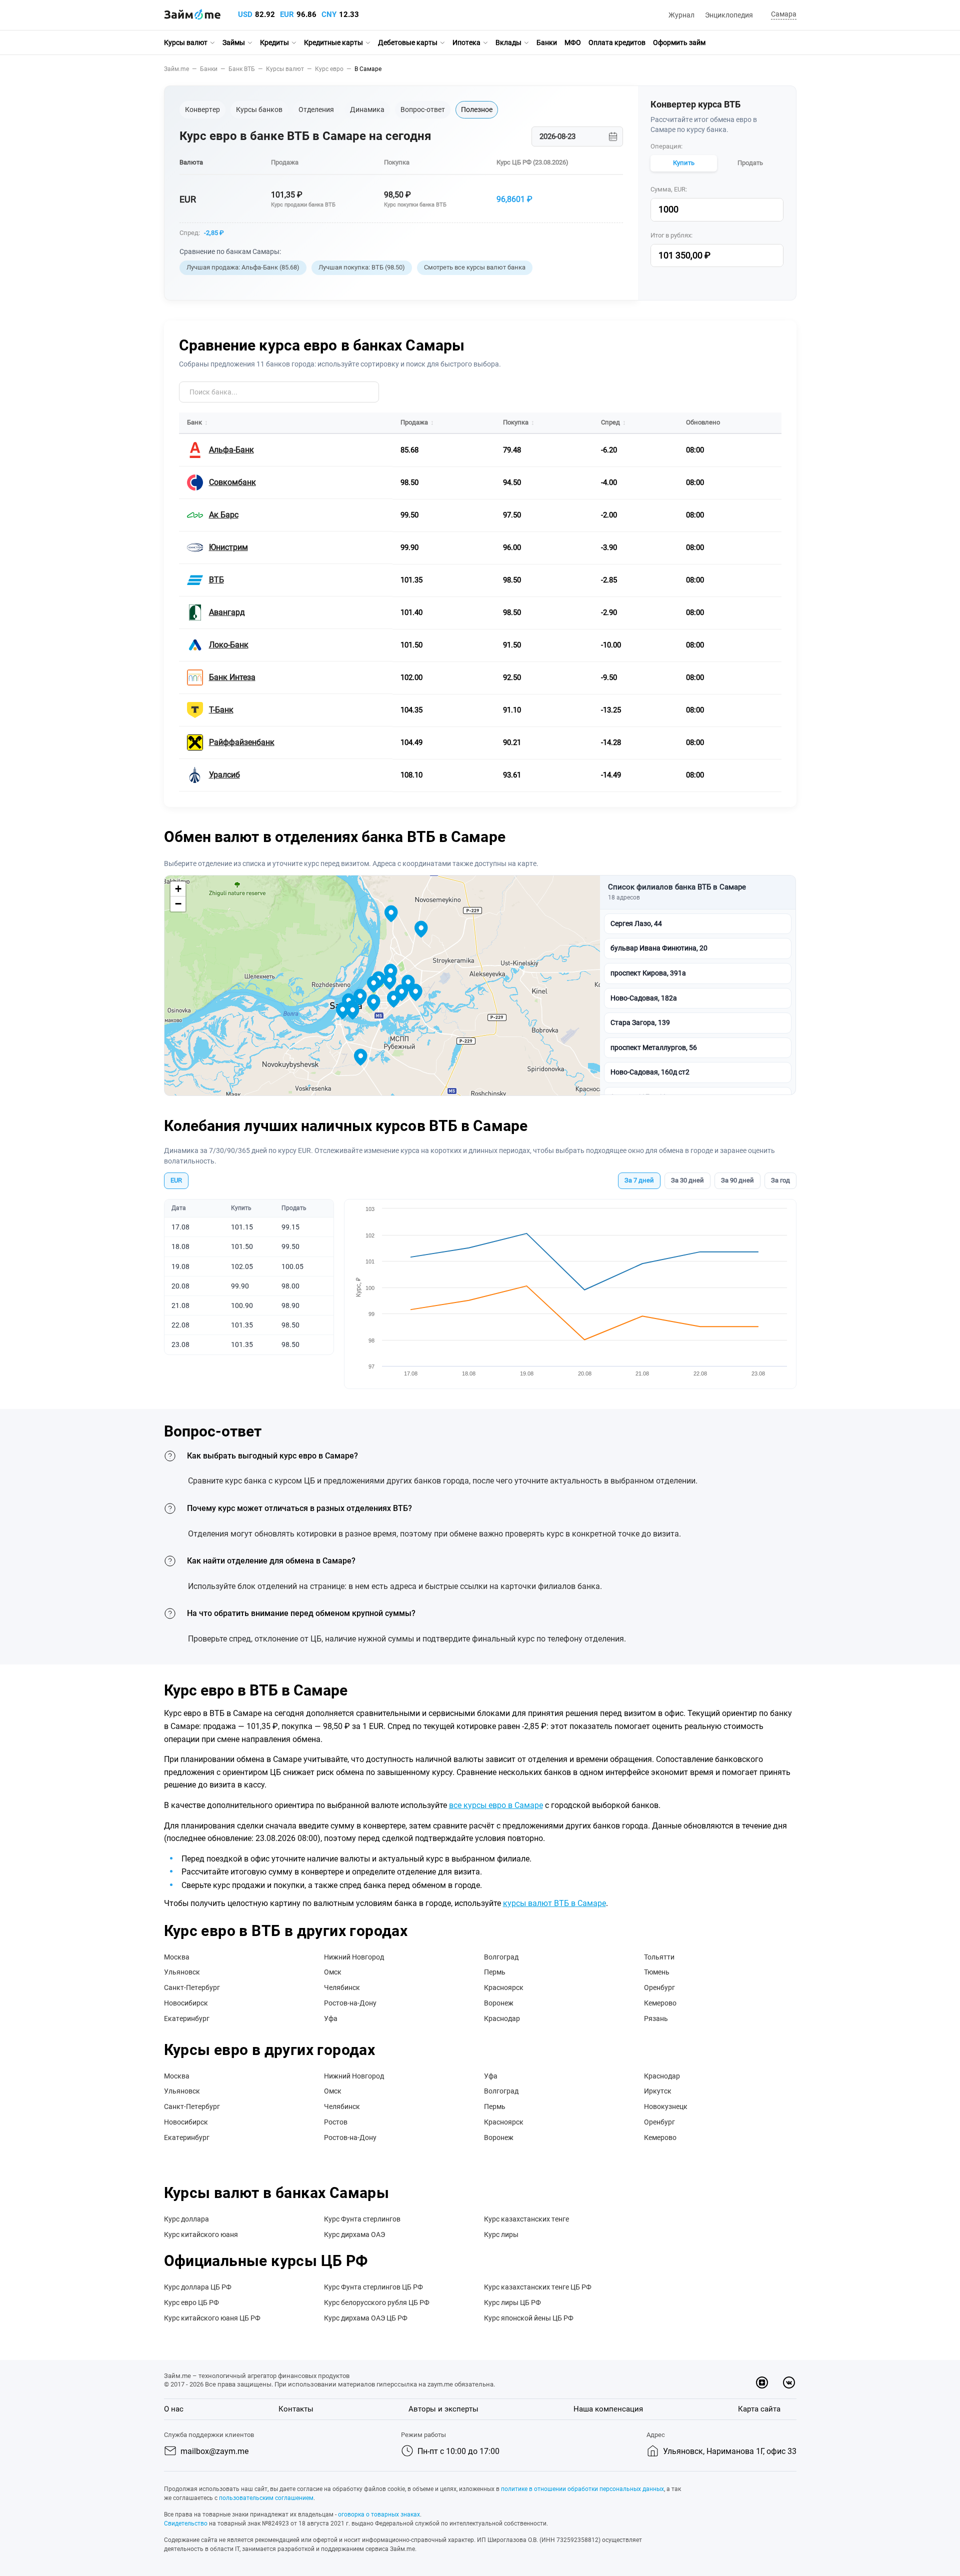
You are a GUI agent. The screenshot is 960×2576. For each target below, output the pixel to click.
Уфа (331, 2018)
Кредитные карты (333, 42)
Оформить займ (679, 42)
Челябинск (342, 1987)
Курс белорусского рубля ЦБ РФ (377, 2302)
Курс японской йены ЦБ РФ (529, 2318)
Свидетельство (186, 2523)
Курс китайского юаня (201, 2234)
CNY (329, 14)
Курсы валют (186, 42)
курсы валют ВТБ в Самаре (554, 1903)
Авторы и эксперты (443, 2409)
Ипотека (466, 42)
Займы (234, 42)
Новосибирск (186, 2003)
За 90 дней (737, 1180)
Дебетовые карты (408, 42)
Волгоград (501, 1957)
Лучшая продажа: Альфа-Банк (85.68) (243, 267)
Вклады (508, 42)
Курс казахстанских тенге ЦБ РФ (538, 2287)
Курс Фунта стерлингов (362, 2219)
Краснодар (502, 2018)
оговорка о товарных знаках (379, 2514)
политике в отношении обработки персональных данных (582, 2489)
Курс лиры (501, 2234)
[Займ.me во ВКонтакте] (789, 2382)
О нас (174, 2409)
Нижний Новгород (354, 1957)
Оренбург (659, 1987)
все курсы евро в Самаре (496, 1805)
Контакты (296, 2409)
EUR (287, 14)
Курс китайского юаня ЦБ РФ (212, 2318)
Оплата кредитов (617, 42)
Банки (547, 42)
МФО (573, 42)
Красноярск (504, 1987)
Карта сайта (759, 2409)
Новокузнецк (666, 2106)
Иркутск (658, 2091)
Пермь (495, 1972)
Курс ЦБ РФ (514, 162)
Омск (333, 1972)
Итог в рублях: (671, 235)
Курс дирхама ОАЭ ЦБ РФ (366, 2318)
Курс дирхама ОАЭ (354, 2234)
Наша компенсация (608, 2409)
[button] (782, 15)
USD (245, 14)
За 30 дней (687, 1180)
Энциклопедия (729, 15)
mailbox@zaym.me (214, 2451)
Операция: (666, 146)
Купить (684, 163)
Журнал (681, 15)
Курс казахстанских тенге (526, 2219)
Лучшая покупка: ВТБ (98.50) (362, 267)
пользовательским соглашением (266, 2498)
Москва (177, 1957)
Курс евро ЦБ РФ (191, 2302)
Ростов (336, 2122)
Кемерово (660, 2003)
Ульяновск (182, 1972)
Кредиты (274, 42)
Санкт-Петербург (192, 1987)
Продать (750, 163)
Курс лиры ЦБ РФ (512, 2302)
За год (780, 1180)
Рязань (656, 2018)
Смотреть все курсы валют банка (475, 267)
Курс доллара (186, 2219)
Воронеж (499, 2003)
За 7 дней (639, 1180)
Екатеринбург (187, 2018)
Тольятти (659, 1957)
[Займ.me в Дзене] (762, 2382)
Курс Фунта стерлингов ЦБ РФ (373, 2287)
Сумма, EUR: (669, 189)
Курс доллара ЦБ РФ (198, 2287)
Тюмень (657, 1972)
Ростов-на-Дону (350, 2003)
